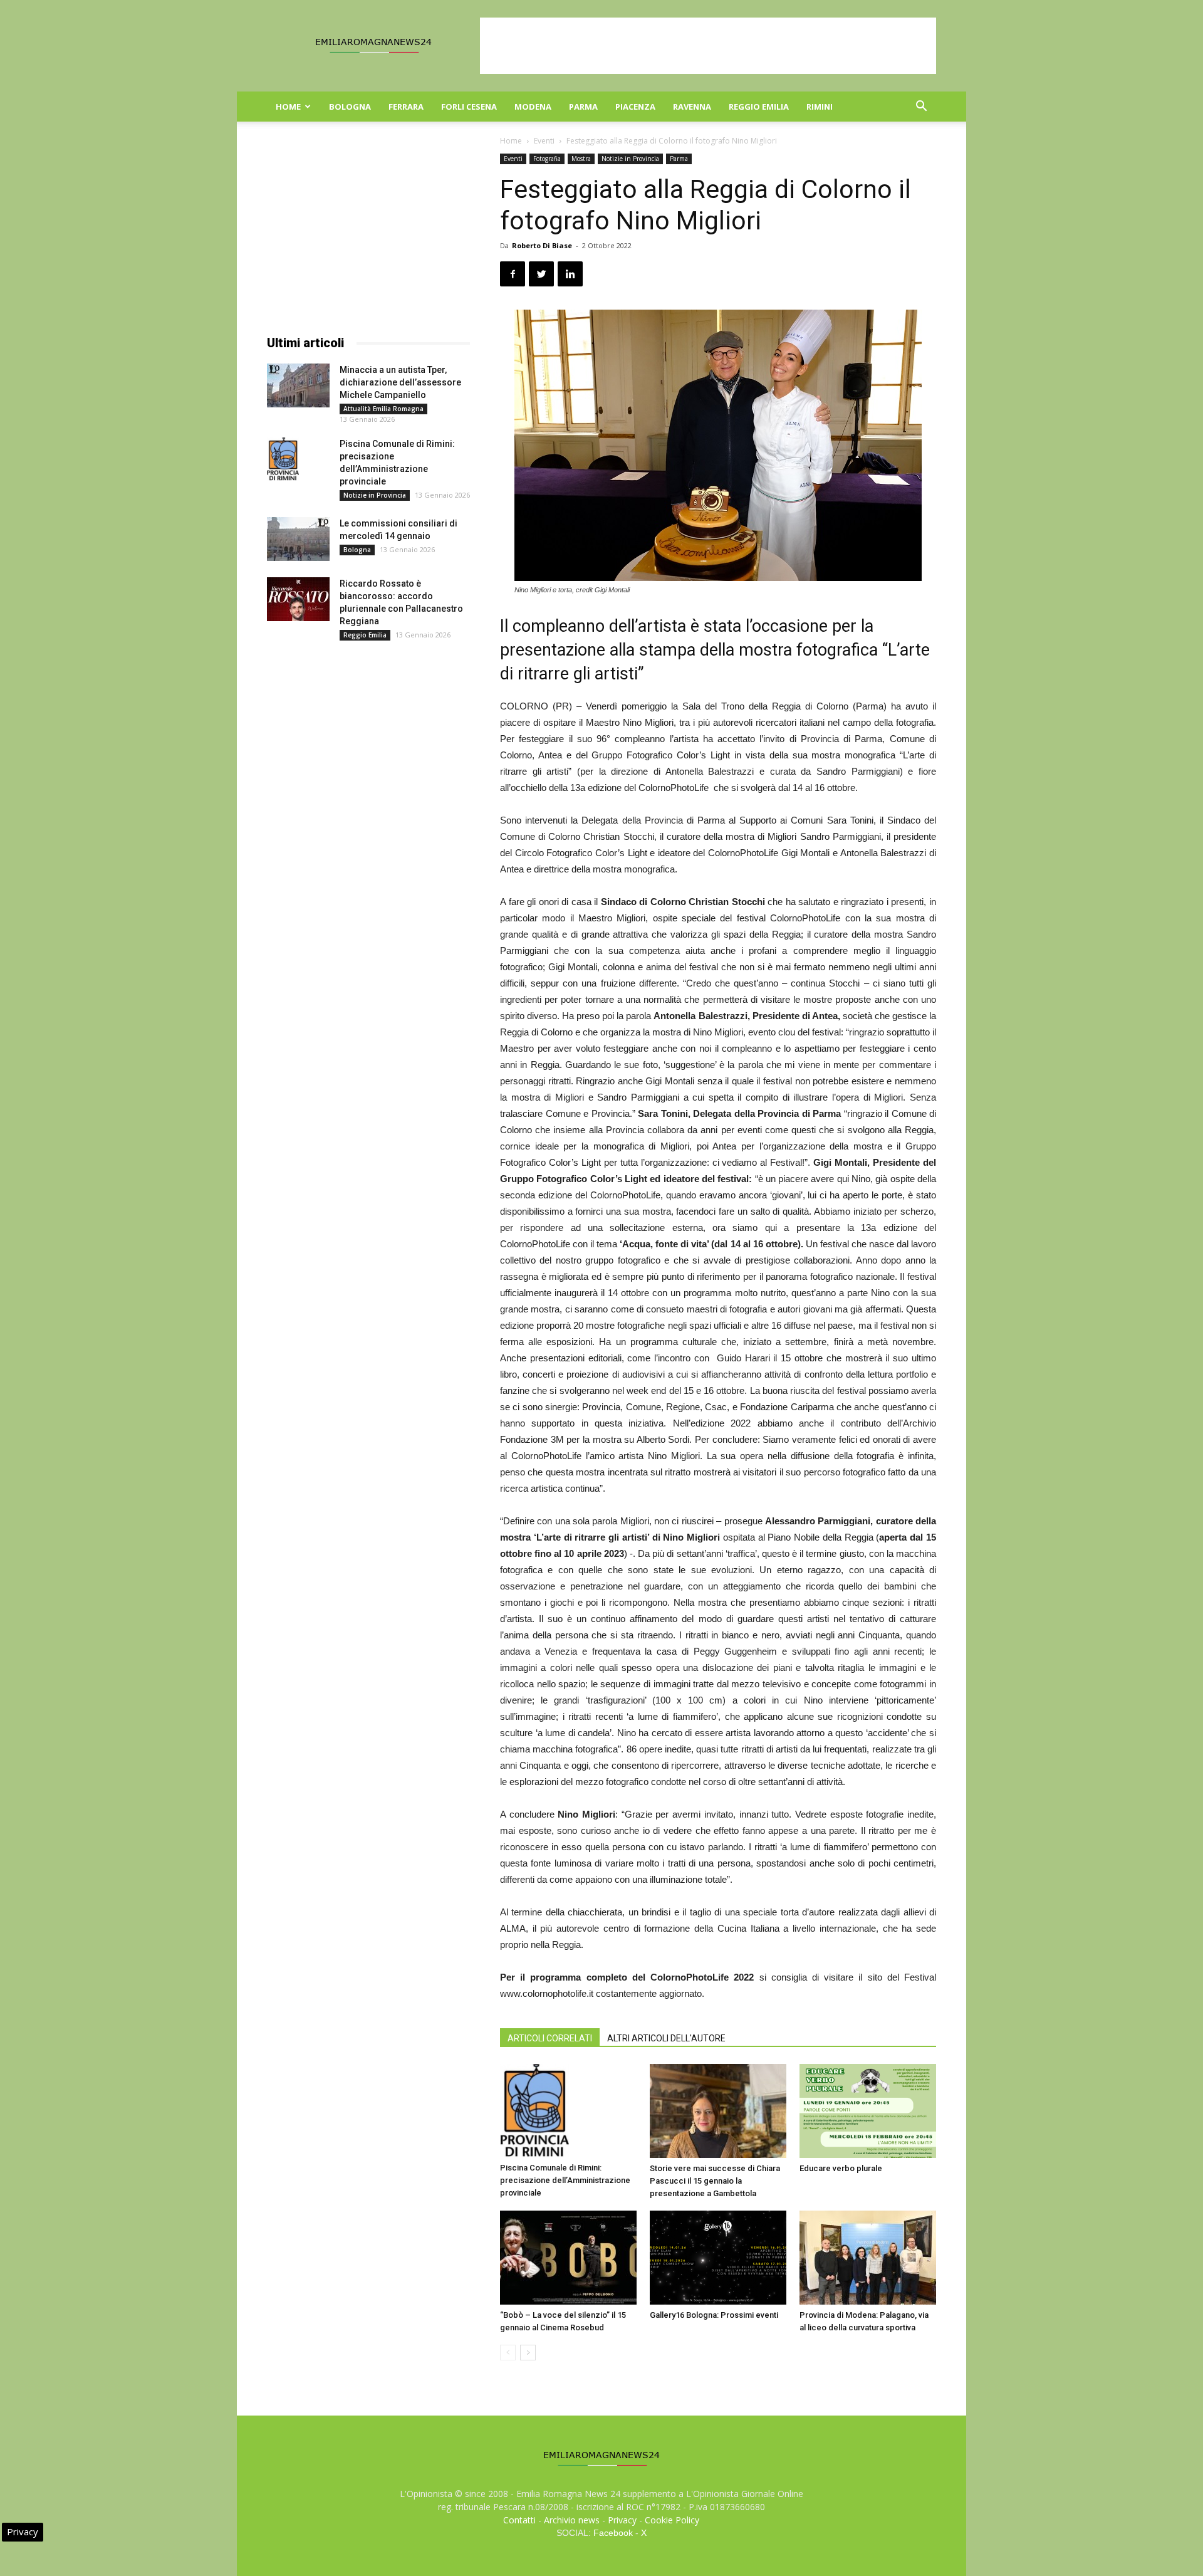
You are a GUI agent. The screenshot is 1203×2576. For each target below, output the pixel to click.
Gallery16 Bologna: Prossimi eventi (714, 2315)
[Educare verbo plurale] (868, 2111)
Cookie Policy (672, 2520)
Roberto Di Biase (542, 245)
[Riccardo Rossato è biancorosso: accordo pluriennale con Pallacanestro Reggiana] (298, 599)
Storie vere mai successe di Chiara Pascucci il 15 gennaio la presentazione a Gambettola (715, 2181)
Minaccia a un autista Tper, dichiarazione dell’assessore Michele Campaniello (400, 382)
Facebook (613, 2533)
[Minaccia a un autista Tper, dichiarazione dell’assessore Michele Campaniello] (298, 385)
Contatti (519, 2520)
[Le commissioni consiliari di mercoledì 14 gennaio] (298, 539)
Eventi (544, 141)
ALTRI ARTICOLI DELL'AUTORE (666, 2038)
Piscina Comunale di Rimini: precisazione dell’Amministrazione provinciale (565, 2180)
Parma (583, 107)
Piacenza (635, 107)
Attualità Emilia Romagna (383, 409)
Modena (533, 107)
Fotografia (547, 159)
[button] (921, 107)
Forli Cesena (469, 107)
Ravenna (692, 107)
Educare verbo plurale (841, 2168)
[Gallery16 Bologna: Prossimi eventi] (718, 2258)
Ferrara (406, 107)
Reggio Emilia (759, 107)
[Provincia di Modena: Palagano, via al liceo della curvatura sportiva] (868, 2258)
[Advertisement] (708, 46)
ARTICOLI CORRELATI (550, 2038)
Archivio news (572, 2520)
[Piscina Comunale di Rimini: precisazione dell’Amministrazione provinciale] (568, 2111)
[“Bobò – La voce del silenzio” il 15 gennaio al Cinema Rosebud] (568, 2258)
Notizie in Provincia (630, 159)
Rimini (820, 107)
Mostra (581, 159)
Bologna (350, 107)
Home (288, 107)
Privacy (622, 2520)
